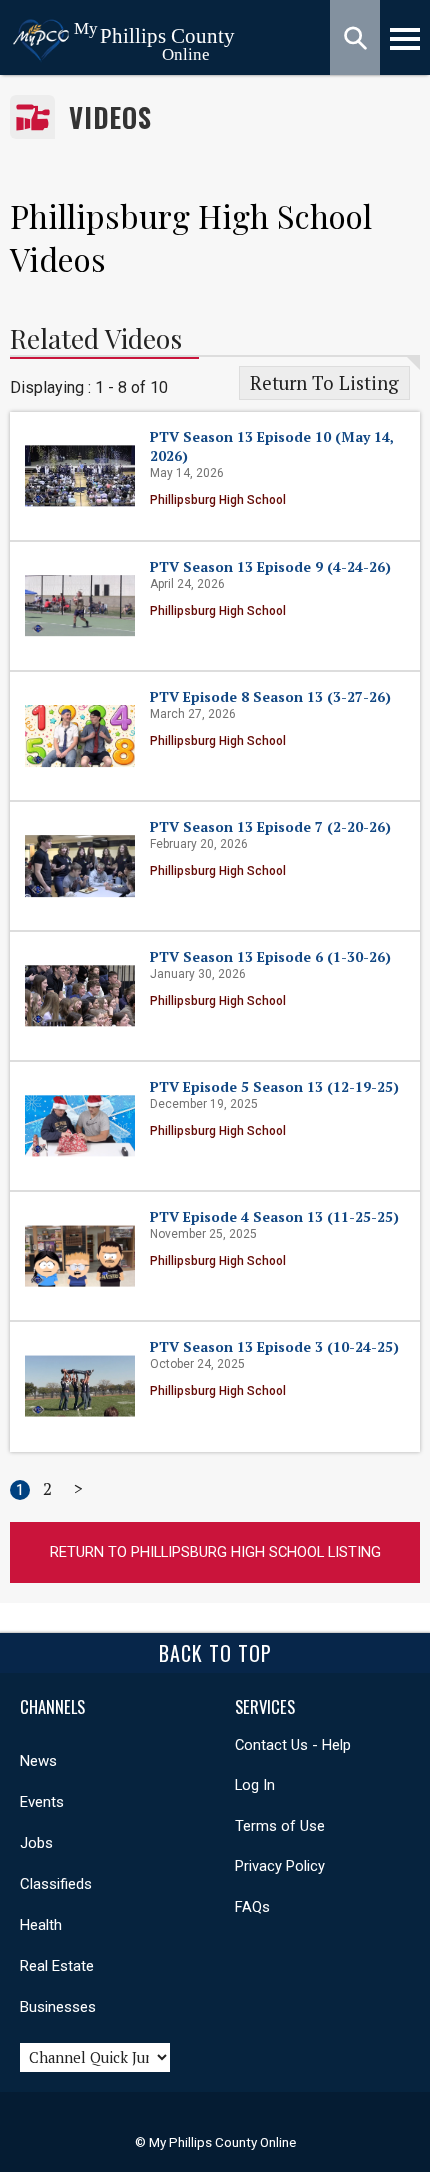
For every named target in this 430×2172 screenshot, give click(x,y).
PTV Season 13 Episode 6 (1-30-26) (270, 956)
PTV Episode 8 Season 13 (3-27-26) (270, 696)
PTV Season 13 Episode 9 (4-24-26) (270, 566)
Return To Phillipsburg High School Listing (215, 1552)
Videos (110, 117)
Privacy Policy (280, 1866)
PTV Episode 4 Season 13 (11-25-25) (274, 1216)
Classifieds (56, 1884)
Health (41, 1925)
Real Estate (57, 1966)
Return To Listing (324, 383)
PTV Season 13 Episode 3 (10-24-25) (274, 1346)
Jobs (36, 1843)
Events (42, 1802)
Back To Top (215, 1653)
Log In (255, 1785)
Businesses (58, 2007)
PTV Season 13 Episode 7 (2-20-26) (270, 826)
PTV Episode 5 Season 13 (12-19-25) (274, 1086)
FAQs (252, 1907)
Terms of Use (280, 1826)
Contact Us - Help (293, 1745)
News (38, 1761)
